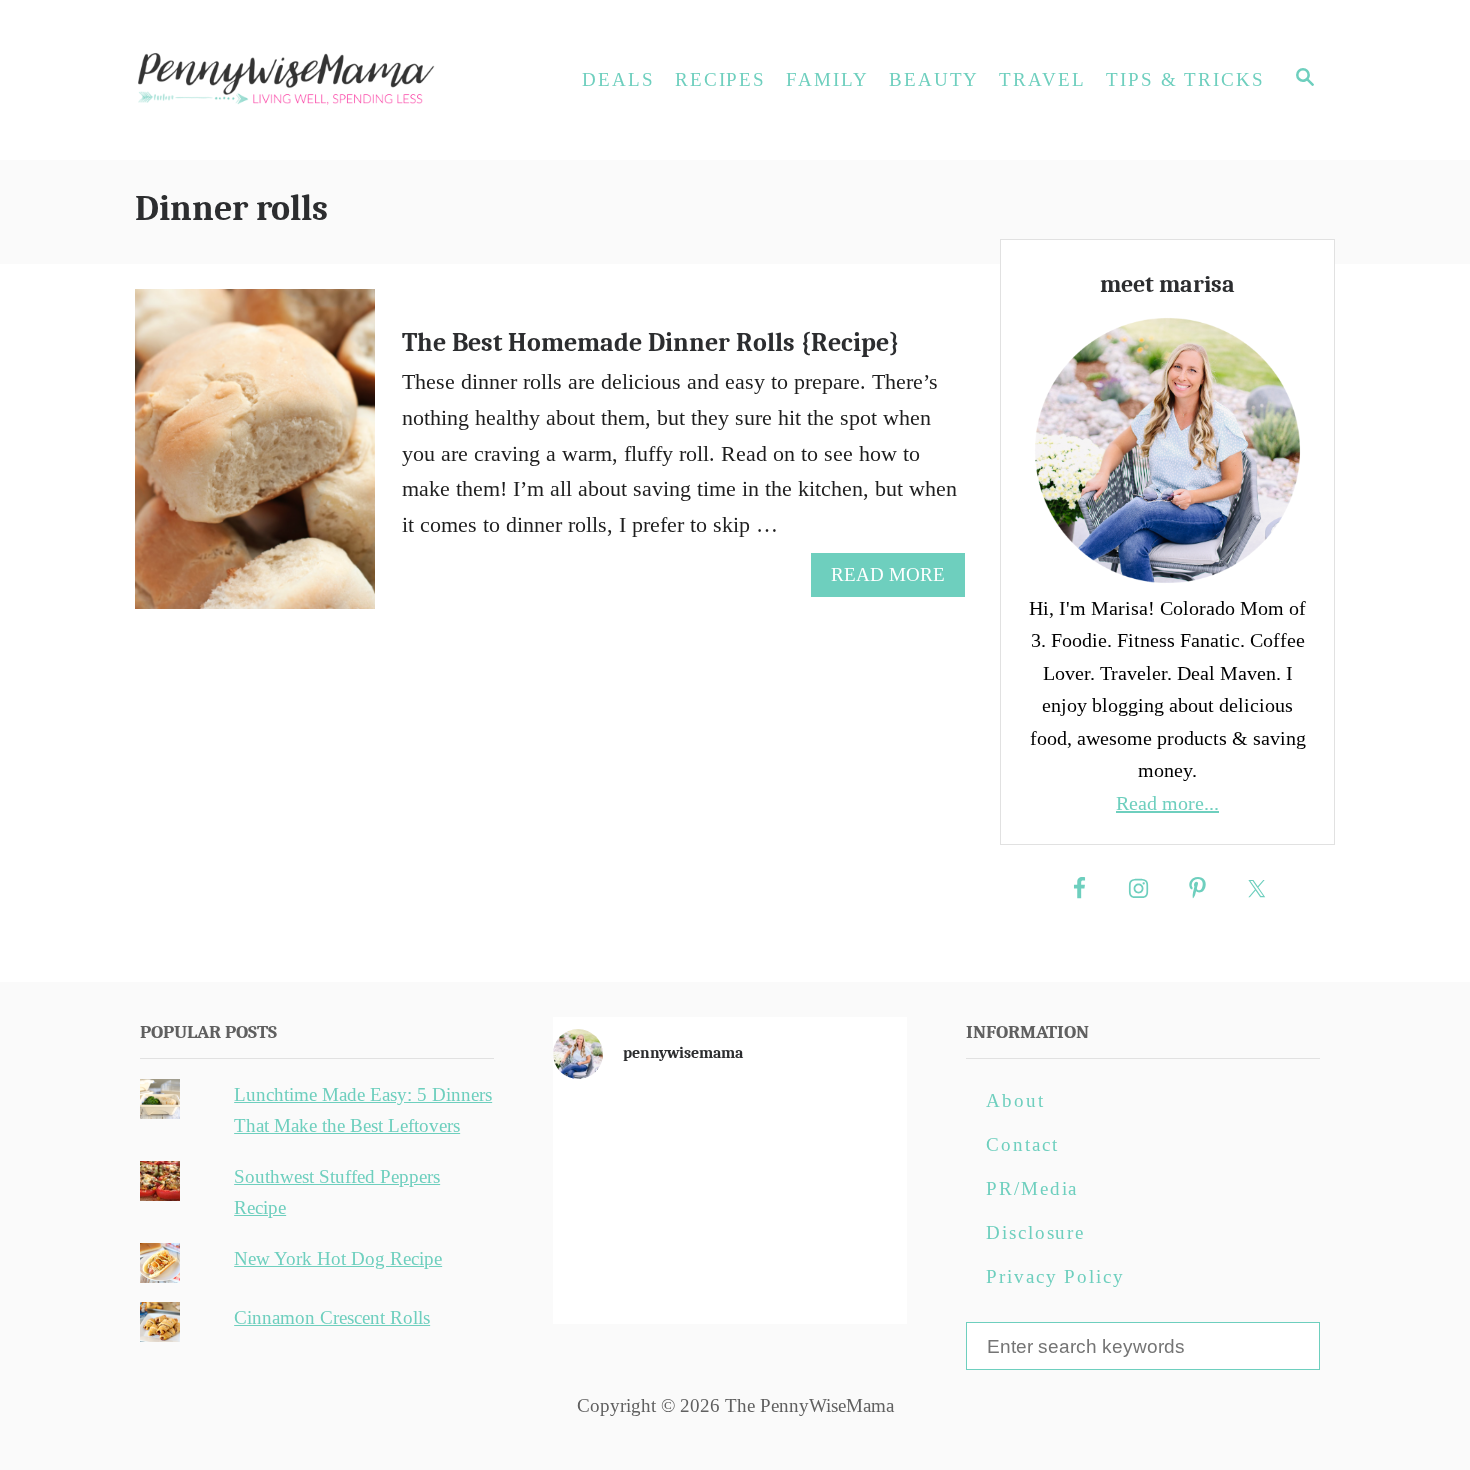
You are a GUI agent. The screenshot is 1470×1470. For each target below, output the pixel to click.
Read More (896, 580)
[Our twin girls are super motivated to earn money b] (850, 1274)
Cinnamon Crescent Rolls (332, 1317)
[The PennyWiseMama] (315, 80)
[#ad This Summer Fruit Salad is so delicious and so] (850, 1135)
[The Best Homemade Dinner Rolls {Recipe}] (256, 460)
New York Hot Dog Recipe (338, 1258)
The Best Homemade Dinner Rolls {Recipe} (650, 343)
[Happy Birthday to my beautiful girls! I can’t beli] (850, 1205)
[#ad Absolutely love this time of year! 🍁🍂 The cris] (730, 1274)
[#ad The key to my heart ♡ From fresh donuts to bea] (730, 1135)
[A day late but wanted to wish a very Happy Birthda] (610, 1274)
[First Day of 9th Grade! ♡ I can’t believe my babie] (610, 1135)
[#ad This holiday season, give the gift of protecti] (610, 1205)
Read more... (1167, 803)
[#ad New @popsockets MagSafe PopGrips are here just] (730, 1205)
